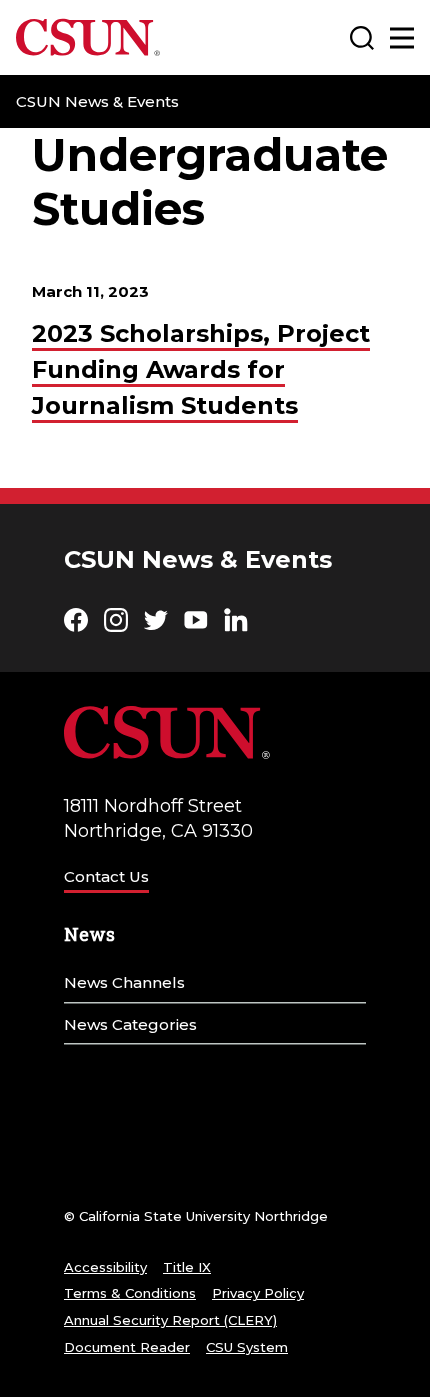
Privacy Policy (258, 1293)
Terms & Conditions (130, 1293)
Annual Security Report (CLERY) (170, 1320)
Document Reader (127, 1347)
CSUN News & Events (97, 101)
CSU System (247, 1347)
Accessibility (105, 1267)
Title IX (187, 1267)
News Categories (130, 1024)
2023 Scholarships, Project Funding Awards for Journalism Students (201, 369)
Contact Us (106, 876)
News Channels (124, 982)
